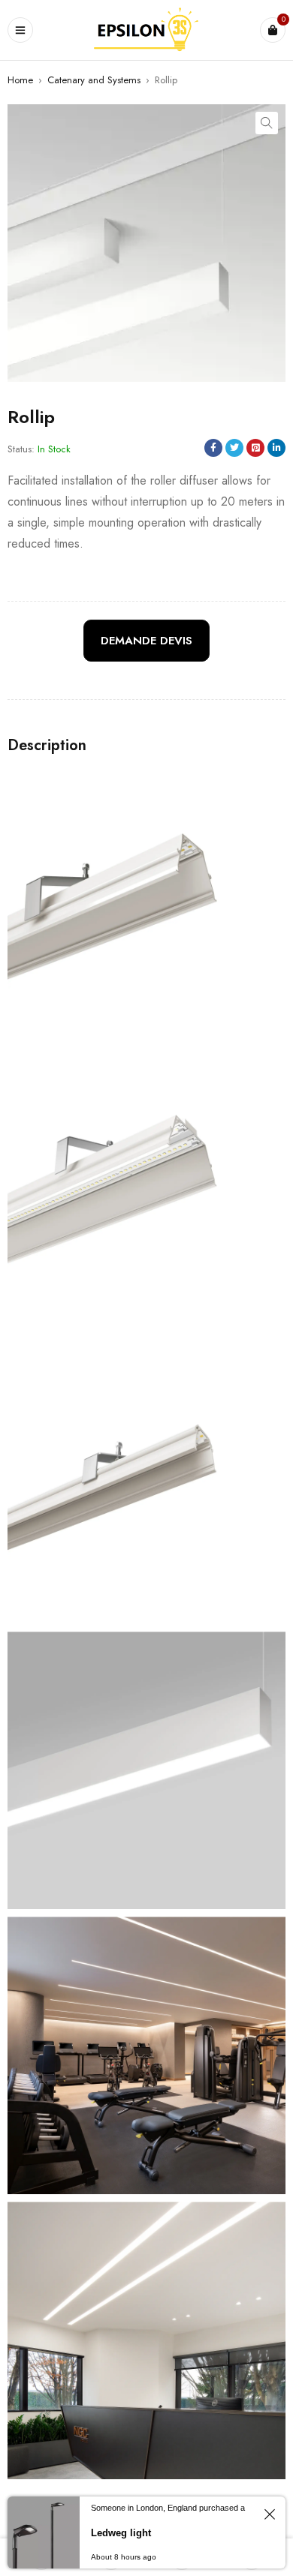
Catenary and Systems (94, 80)
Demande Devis (146, 641)
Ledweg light (121, 2533)
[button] (267, 123)
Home (20, 80)
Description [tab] (47, 746)
